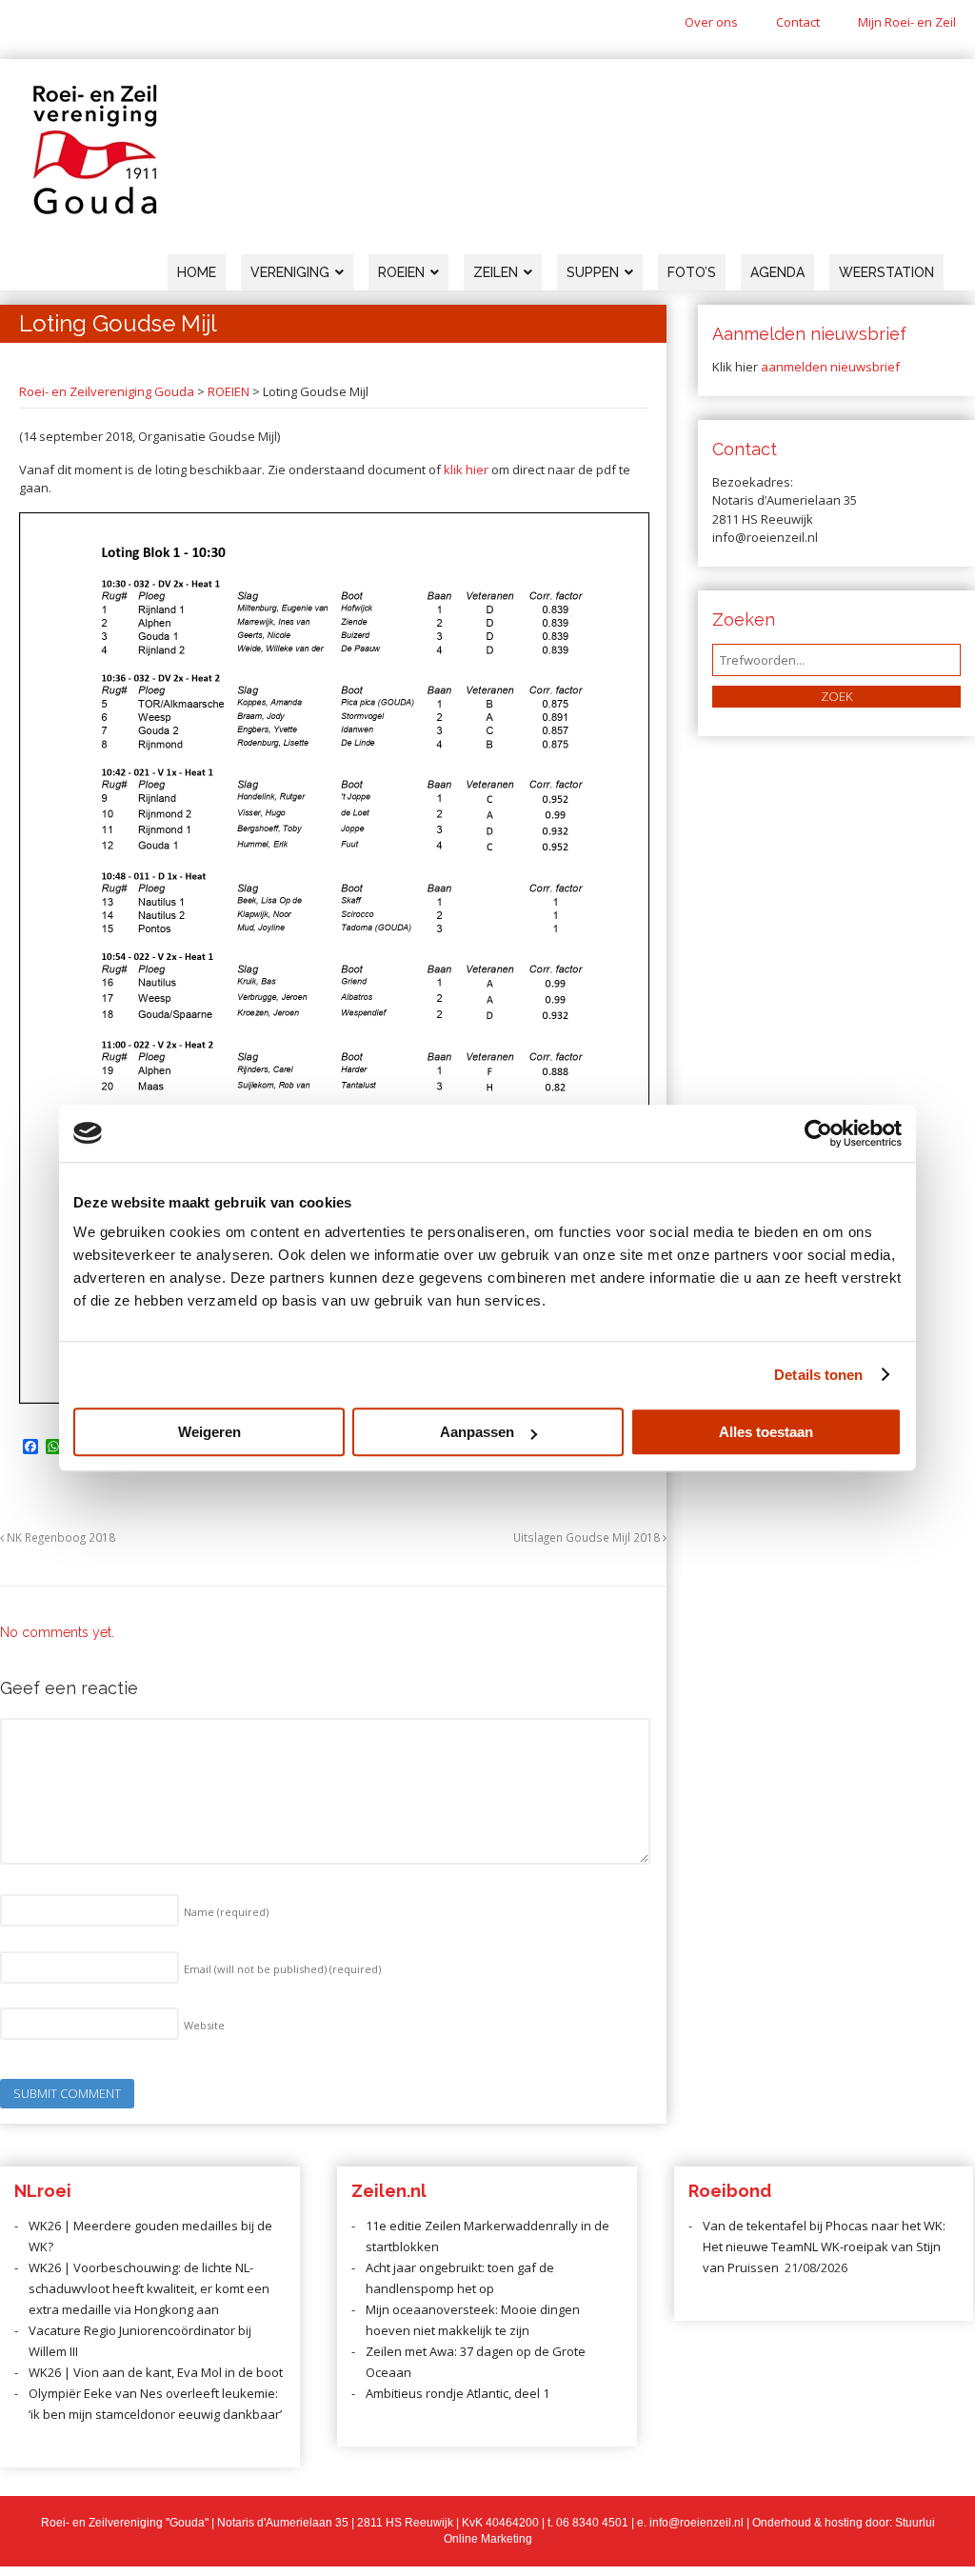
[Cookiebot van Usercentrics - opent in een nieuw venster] (818, 1133)
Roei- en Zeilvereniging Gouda (107, 391)
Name (226, 1912)
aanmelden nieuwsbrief (830, 367)
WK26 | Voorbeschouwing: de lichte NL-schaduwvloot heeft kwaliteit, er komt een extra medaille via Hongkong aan (149, 2288)
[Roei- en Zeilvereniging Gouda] (95, 210)
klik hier (466, 469)
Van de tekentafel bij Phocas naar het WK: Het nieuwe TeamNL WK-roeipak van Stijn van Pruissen (824, 2247)
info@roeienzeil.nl (696, 2523)
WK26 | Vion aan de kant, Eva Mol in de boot (156, 2372)
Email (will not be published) (282, 1969)
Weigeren (209, 1432)
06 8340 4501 (592, 2523)
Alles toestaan (766, 1432)
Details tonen (818, 1375)
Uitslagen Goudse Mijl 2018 (588, 1537)
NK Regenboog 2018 (60, 1537)
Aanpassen (477, 1432)
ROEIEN (229, 391)
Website (204, 2025)
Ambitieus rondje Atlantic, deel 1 (458, 2393)
